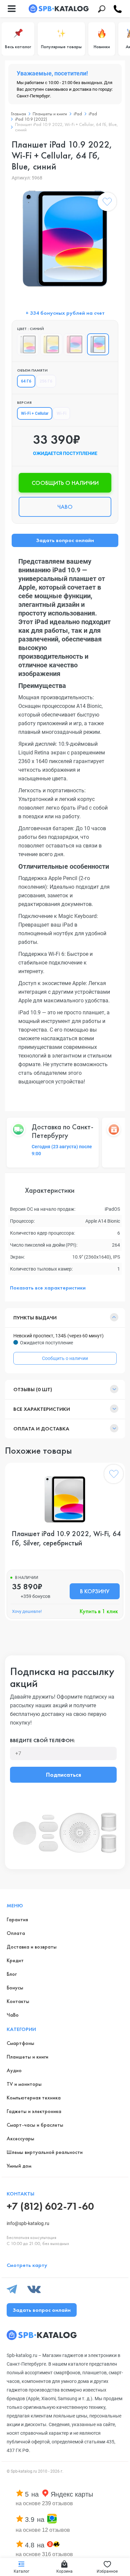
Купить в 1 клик (99, 1611)
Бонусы (15, 1988)
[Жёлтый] (51, 344)
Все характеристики (42, 1409)
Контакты (18, 2001)
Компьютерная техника (34, 2098)
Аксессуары (20, 2138)
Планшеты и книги (50, 114)
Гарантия (17, 1919)
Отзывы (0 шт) (33, 1389)
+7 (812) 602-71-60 (50, 2206)
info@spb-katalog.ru (28, 2223)
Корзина (64, 2571)
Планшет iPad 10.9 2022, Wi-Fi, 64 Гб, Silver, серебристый (66, 1538)
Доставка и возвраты (32, 1947)
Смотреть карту (27, 2265)
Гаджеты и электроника (34, 2111)
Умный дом (19, 2166)
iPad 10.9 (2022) (31, 119)
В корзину (95, 1591)
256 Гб (46, 381)
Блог (12, 1974)
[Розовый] (75, 344)
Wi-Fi (61, 413)
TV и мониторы (24, 2084)
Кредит (15, 1960)
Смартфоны (20, 2043)
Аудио (14, 2070)
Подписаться (63, 1775)
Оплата (16, 1933)
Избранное (107, 2571)
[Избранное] (107, 203)
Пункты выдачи (35, 1318)
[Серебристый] (28, 344)
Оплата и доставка (41, 1429)
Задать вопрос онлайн (65, 540)
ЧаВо (13, 2015)
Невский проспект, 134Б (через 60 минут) (58, 1336)
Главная (18, 114)
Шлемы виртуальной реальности (45, 2152)
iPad (78, 114)
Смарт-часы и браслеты (35, 2125)
